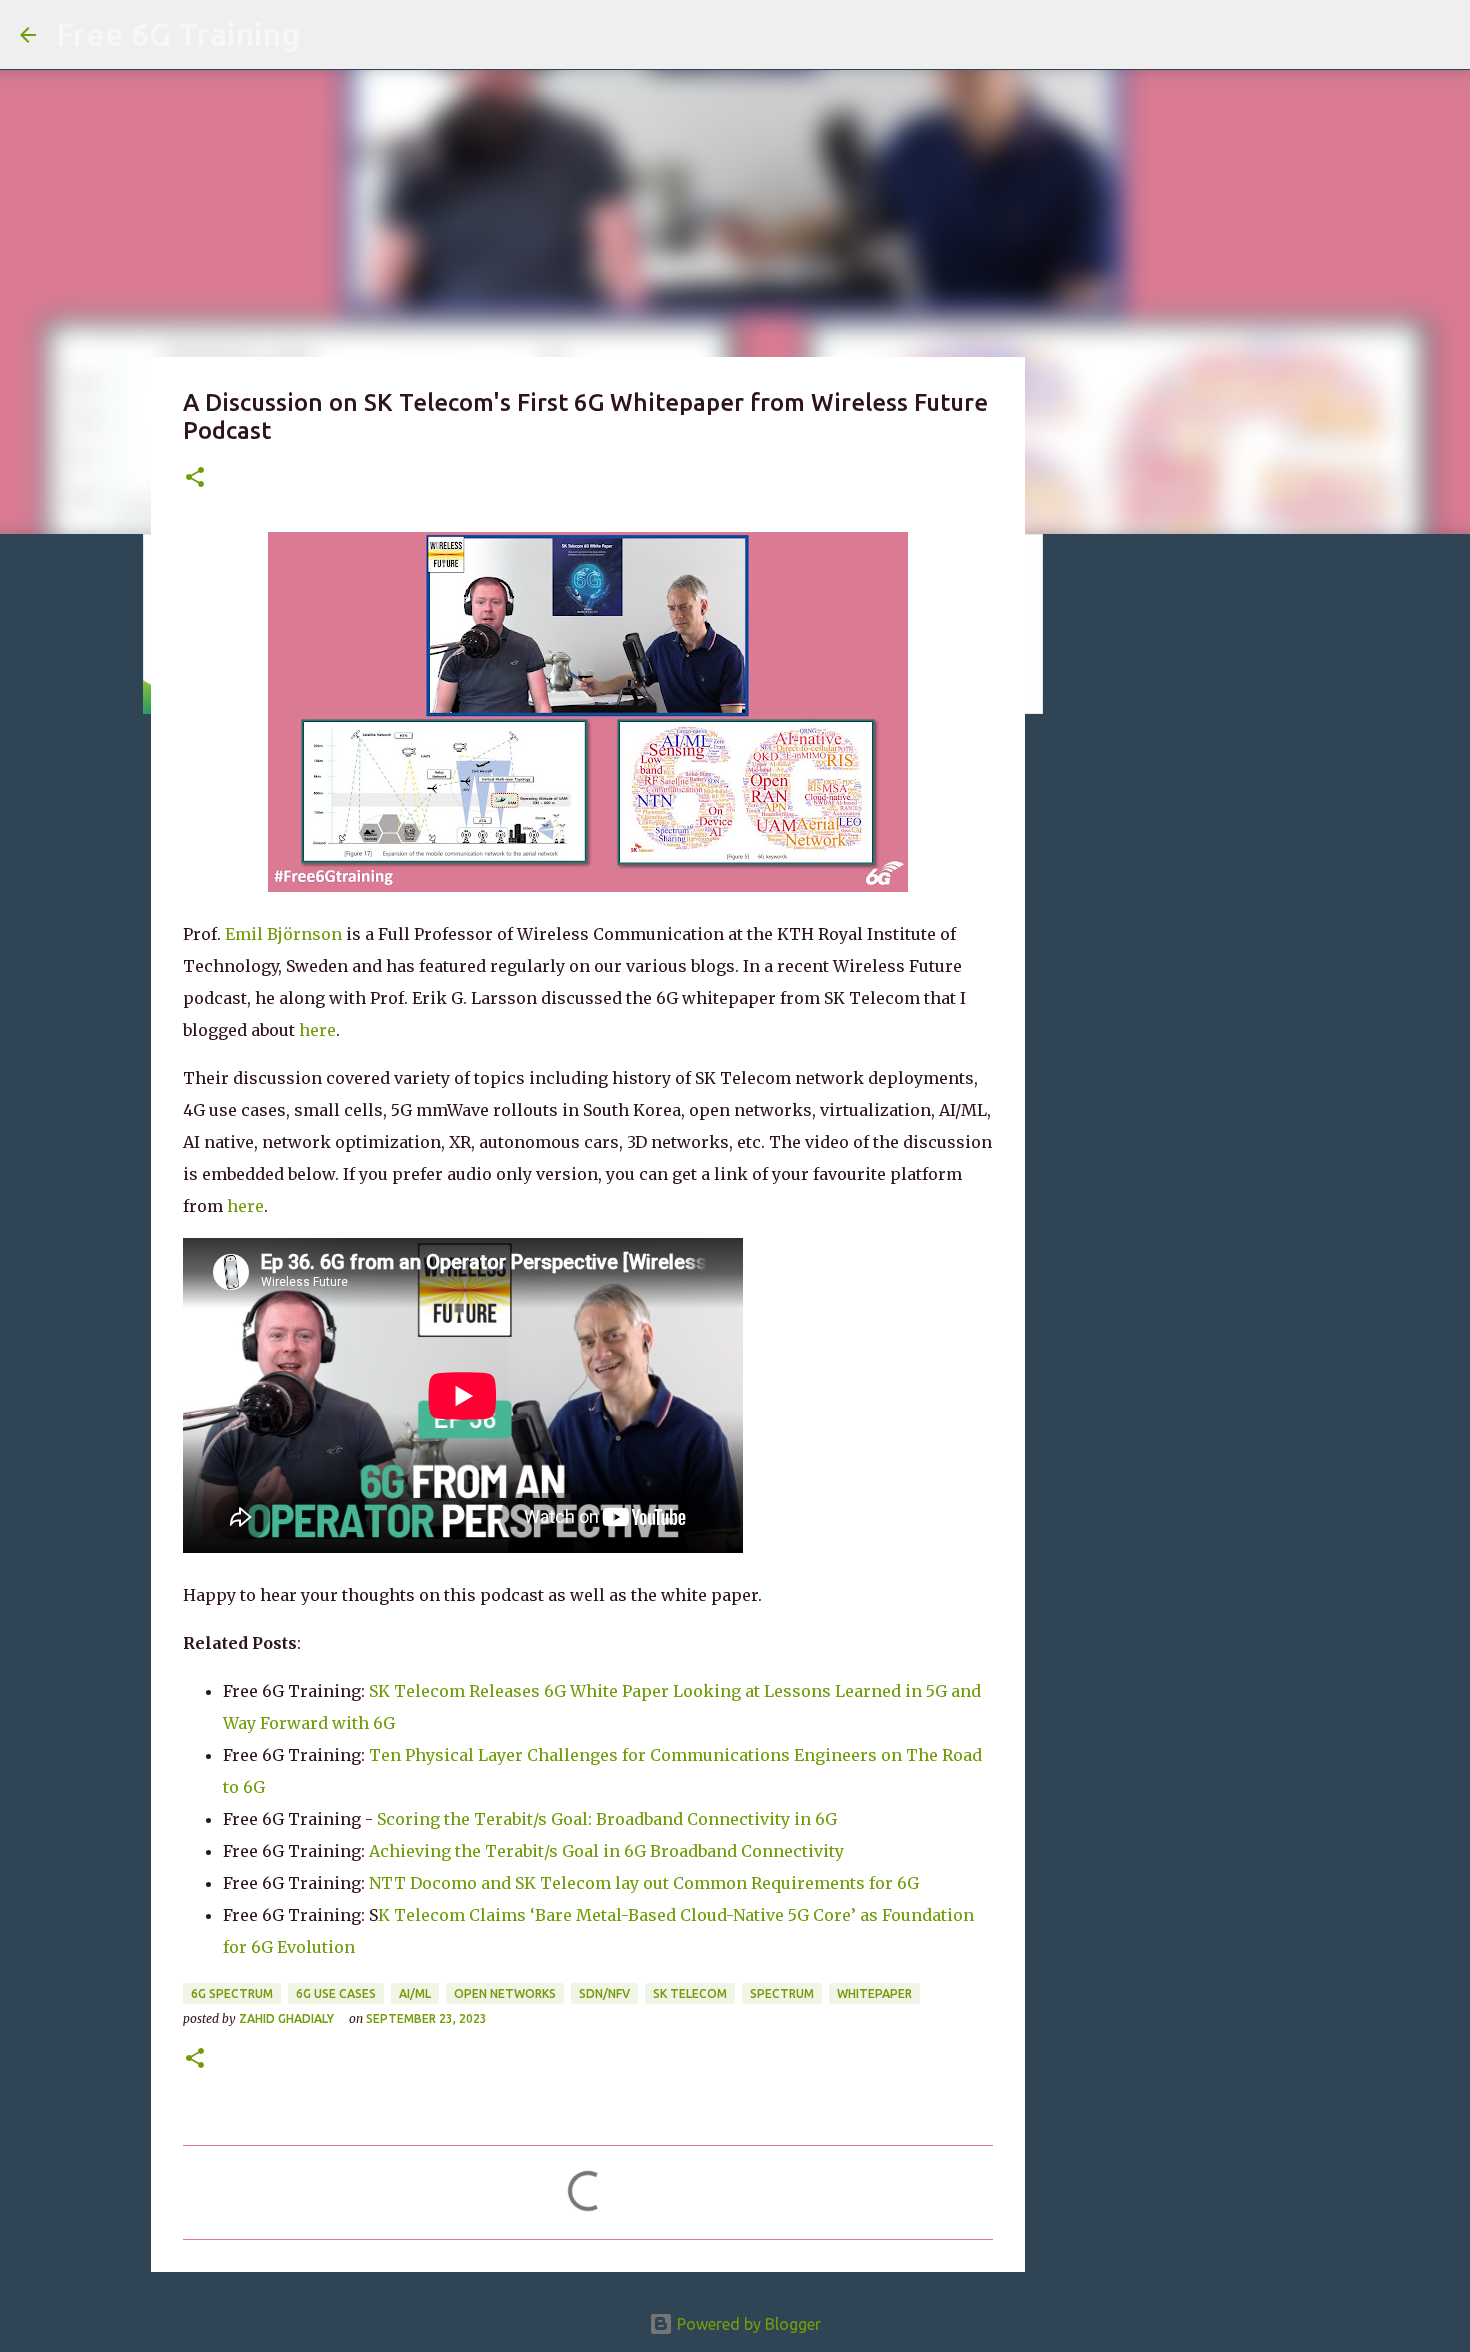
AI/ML (415, 1993)
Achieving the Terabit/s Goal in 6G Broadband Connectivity (606, 1851)
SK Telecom (690, 1993)
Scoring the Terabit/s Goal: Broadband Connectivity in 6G (607, 1819)
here (317, 1030)
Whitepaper (874, 1993)
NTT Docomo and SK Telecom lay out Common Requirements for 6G (644, 1883)
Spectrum (782, 1993)
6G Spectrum (232, 1993)
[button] (195, 478)
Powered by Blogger (747, 2324)
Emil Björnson (283, 934)
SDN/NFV (604, 1993)
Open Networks (505, 1993)
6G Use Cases (336, 1993)
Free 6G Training (178, 34)
